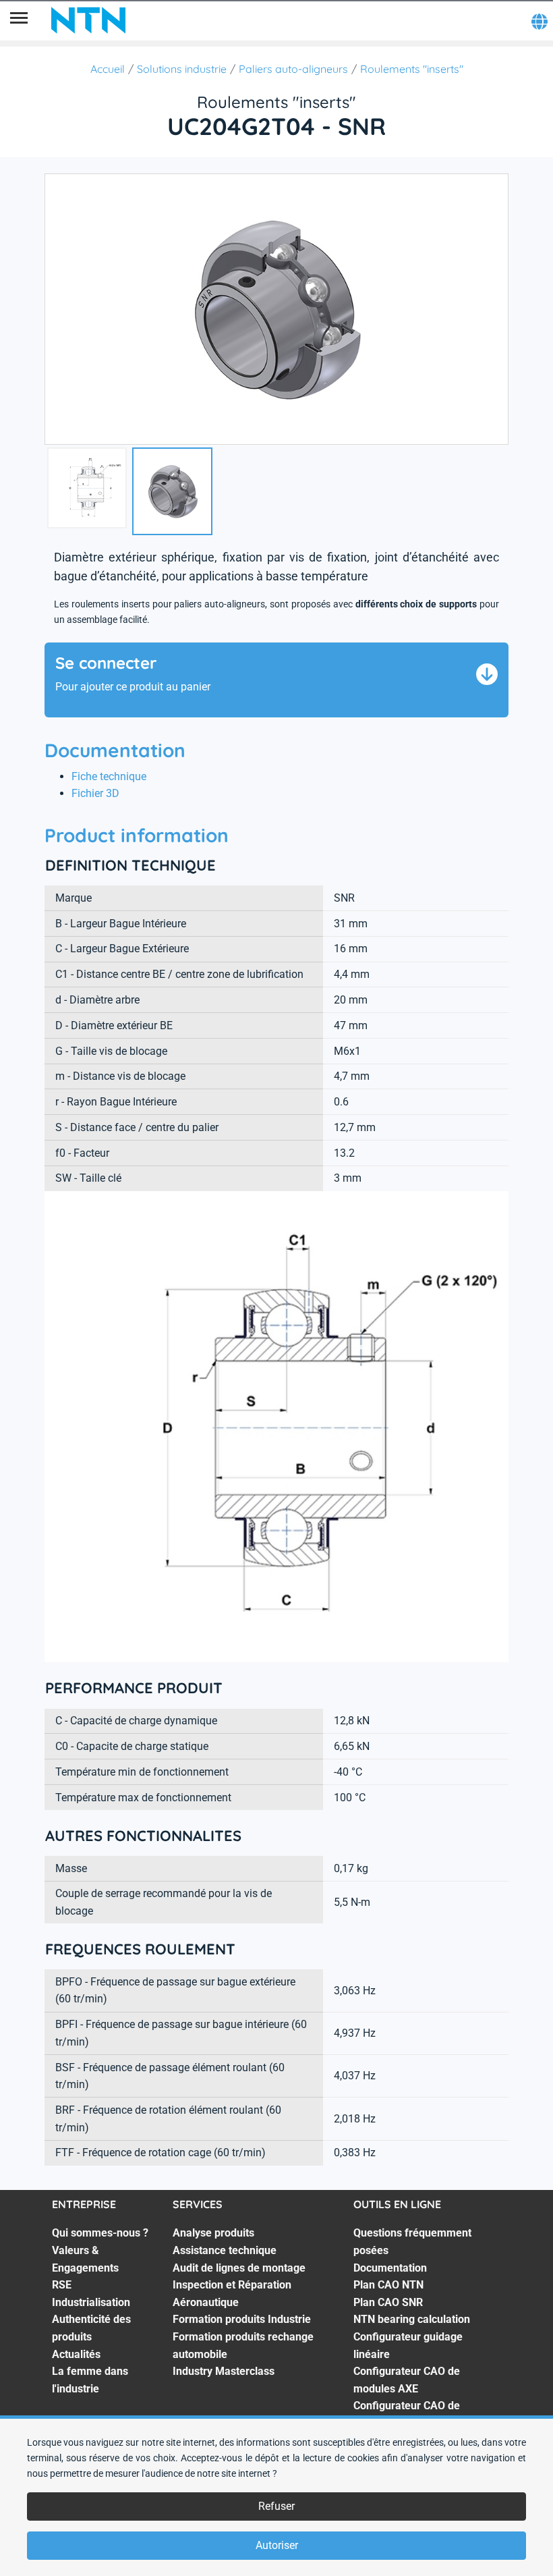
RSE (62, 2285)
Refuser (276, 2506)
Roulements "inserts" (412, 69)
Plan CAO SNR (388, 2302)
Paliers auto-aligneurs (293, 69)
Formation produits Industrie (242, 2319)
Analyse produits (213, 2233)
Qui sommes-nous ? (100, 2233)
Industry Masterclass (224, 2371)
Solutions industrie (182, 69)
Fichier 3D (95, 793)
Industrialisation (91, 2302)
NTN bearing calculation (412, 2319)
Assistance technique (225, 2250)
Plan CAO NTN (388, 2285)
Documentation (390, 2268)
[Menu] (19, 20)
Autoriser (277, 2545)
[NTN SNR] (88, 20)
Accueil (108, 69)
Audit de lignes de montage (239, 2268)
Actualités (76, 2354)
